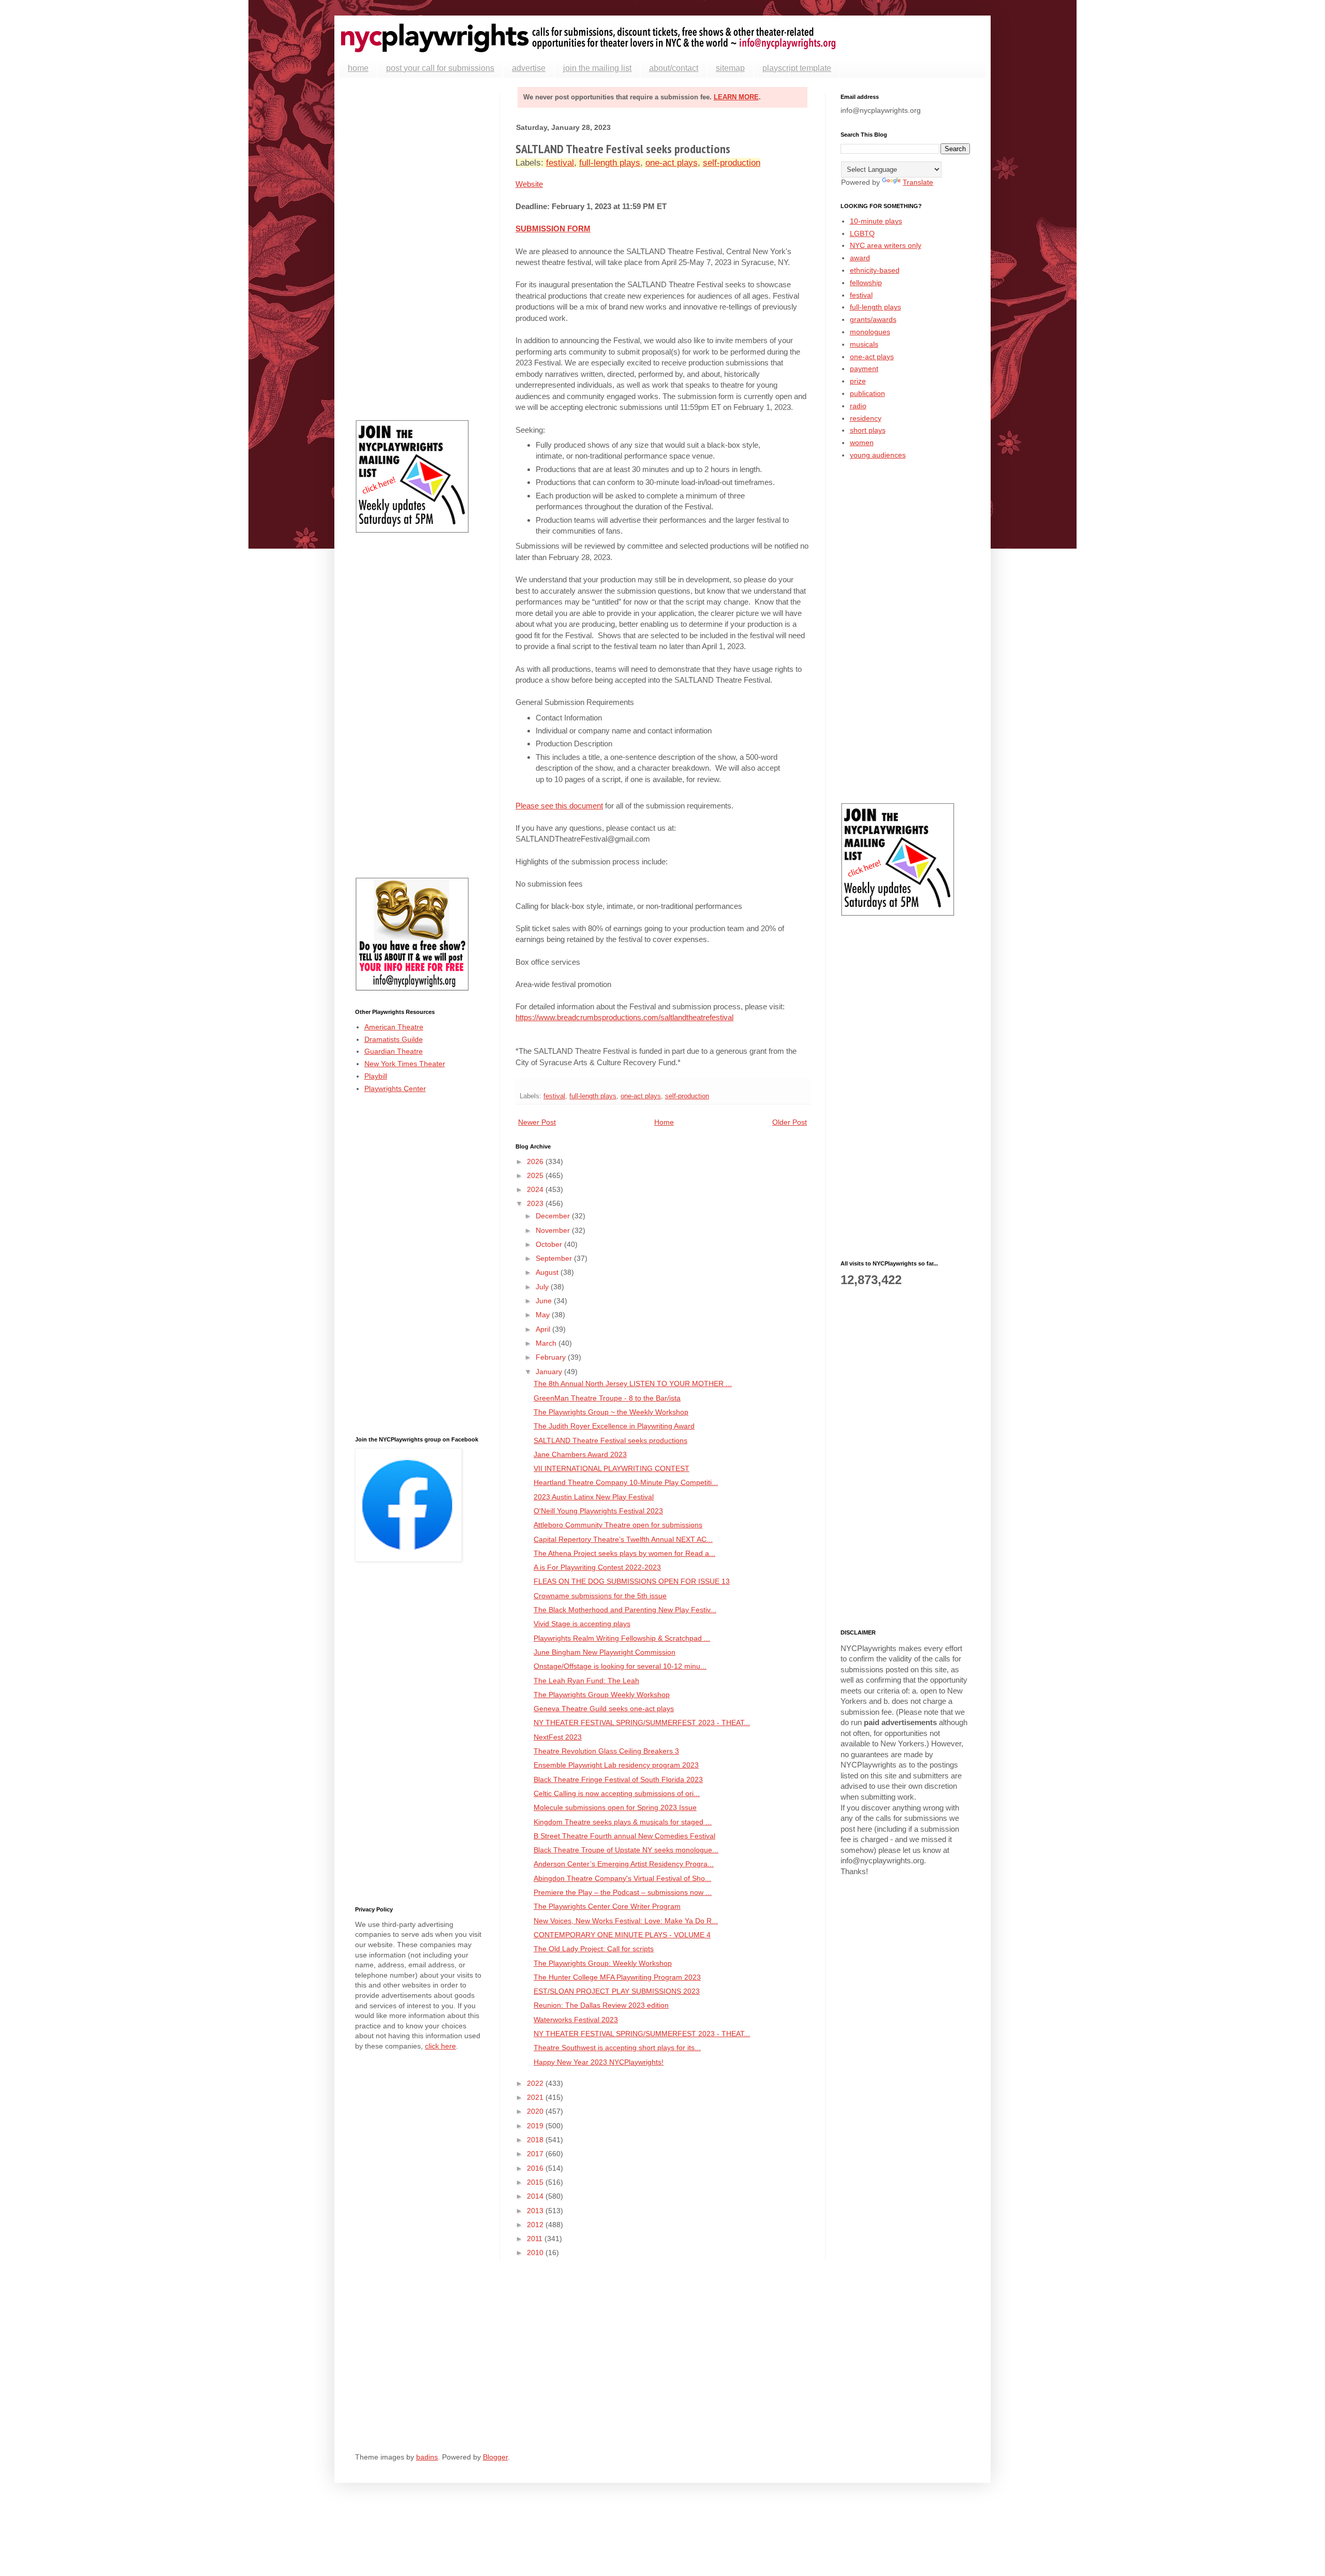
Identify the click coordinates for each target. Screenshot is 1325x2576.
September (555, 1258)
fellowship (866, 283)
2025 (536, 1175)
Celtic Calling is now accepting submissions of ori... (617, 1793)
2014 (536, 2196)
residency (866, 418)
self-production (732, 163)
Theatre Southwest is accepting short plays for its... (617, 2048)
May (544, 1315)
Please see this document (559, 806)
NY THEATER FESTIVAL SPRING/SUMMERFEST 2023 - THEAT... (642, 1723)
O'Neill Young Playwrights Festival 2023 (598, 1511)
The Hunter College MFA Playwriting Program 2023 (617, 1977)
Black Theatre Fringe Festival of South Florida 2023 (618, 1779)
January (550, 1372)
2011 (536, 2239)
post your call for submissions (440, 68)
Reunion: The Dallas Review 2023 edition (601, 2005)
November (554, 1230)
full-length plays (610, 163)
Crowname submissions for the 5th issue (600, 1596)
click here (440, 2046)
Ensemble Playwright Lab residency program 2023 (616, 1765)
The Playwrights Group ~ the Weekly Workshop (611, 1412)
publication (867, 393)
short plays (868, 430)
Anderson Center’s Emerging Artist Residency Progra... (624, 1864)
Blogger (495, 2457)
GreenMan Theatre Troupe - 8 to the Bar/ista (607, 1398)
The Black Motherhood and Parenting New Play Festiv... (625, 1610)
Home (664, 1122)
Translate (918, 182)
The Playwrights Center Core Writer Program (607, 1906)
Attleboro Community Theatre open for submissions (618, 1525)
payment (864, 369)
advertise (529, 68)
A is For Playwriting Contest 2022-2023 (597, 1567)
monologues (870, 332)
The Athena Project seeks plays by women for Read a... (624, 1553)
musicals (864, 344)
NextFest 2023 (558, 1737)
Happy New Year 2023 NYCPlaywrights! (599, 2062)
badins (427, 2457)
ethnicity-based (875, 270)
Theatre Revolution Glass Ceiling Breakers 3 (606, 1751)
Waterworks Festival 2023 (576, 2020)
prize (858, 381)
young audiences (878, 455)
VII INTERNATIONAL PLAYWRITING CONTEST (612, 1468)
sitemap (730, 68)
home (358, 68)
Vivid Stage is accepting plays (582, 1624)
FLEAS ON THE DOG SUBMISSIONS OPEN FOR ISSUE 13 (632, 1581)
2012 (536, 2225)
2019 (536, 2126)
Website (529, 184)
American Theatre (394, 1027)
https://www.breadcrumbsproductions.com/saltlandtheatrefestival (624, 1017)
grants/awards (873, 319)
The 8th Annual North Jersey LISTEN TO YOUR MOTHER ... (633, 1383)
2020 (536, 2111)
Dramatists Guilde (394, 1039)
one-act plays (672, 163)
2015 (536, 2182)
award (860, 258)
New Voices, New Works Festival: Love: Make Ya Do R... (626, 1921)
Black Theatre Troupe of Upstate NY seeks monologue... (626, 1850)
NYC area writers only (886, 245)
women (862, 443)
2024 (536, 1189)
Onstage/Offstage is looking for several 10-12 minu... (620, 1666)
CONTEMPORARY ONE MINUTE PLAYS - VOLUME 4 (622, 1935)
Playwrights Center (395, 1088)
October (550, 1244)
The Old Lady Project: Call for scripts (594, 1949)
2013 (536, 2211)
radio (858, 406)
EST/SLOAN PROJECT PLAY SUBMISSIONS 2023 (617, 1991)
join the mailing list (597, 68)
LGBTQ (862, 233)
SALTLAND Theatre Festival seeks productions (610, 1440)
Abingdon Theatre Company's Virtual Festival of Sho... (622, 1878)
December (554, 1216)
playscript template (797, 68)
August (548, 1272)
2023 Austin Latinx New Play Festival (594, 1497)
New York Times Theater (405, 1064)
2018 (536, 2140)
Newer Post (537, 1122)
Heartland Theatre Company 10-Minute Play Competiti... (626, 1482)
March (547, 1343)
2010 (536, 2253)
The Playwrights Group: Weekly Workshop (603, 1963)
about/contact (674, 68)
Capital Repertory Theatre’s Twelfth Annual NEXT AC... (623, 1539)
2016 (536, 2168)
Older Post (790, 1122)
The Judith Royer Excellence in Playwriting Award (614, 1426)
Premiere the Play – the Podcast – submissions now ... (623, 1892)
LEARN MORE (736, 97)
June (545, 1301)
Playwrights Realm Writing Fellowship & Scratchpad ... (622, 1638)
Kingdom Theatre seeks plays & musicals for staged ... (623, 1822)
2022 (536, 2083)
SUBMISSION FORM (553, 229)
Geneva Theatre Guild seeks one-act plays (604, 1709)
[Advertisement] (420, 249)
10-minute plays (876, 221)
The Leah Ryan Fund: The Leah (586, 1681)
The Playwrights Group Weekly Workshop (602, 1695)
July (543, 1287)
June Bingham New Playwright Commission (605, 1652)
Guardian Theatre (394, 1051)
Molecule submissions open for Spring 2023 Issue (615, 1807)
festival (560, 163)
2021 (536, 2097)
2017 (536, 2154)
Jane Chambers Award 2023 (580, 1454)
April (544, 1329)
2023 (536, 1203)
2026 (536, 1161)
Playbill (376, 1076)
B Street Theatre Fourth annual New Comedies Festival (624, 1836)
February (552, 1357)
